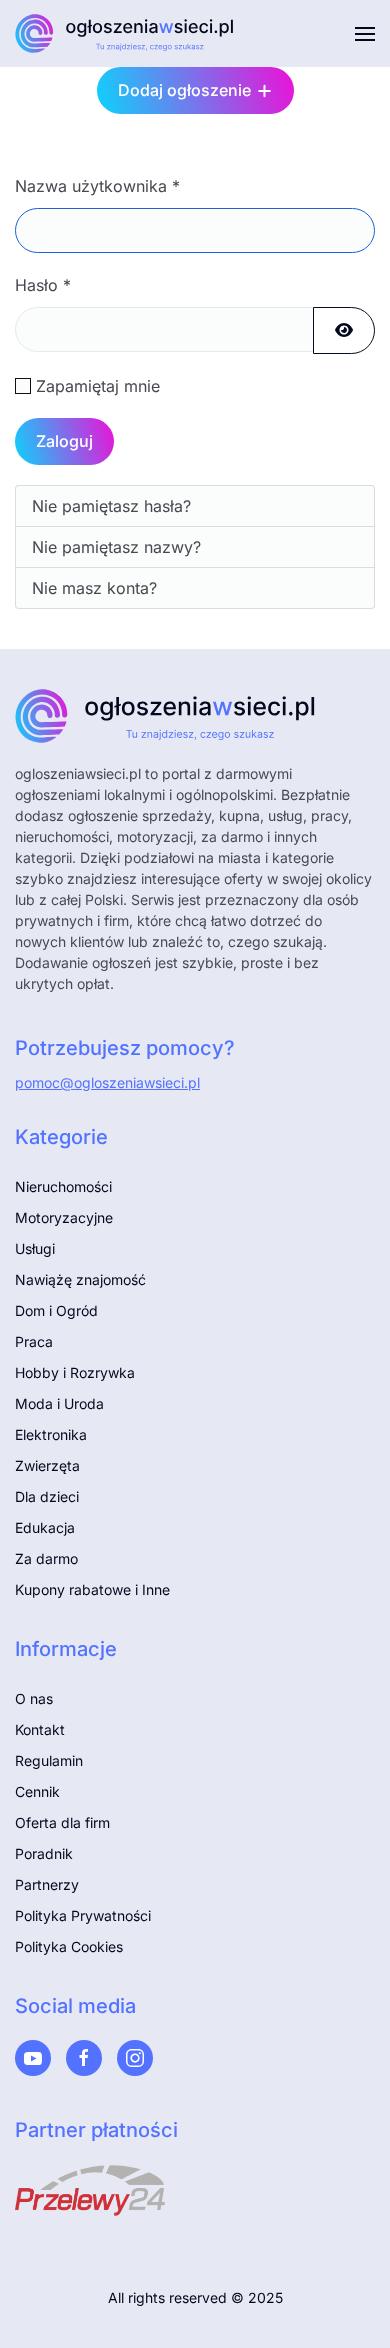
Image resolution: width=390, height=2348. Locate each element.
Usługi (35, 1248)
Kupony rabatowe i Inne (92, 1589)
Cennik (37, 1791)
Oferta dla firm (62, 1822)
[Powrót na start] (125, 33)
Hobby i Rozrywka (75, 1372)
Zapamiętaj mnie (98, 386)
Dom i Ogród (56, 1310)
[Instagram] (135, 2058)
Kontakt (40, 1729)
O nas (34, 1698)
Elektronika (51, 1434)
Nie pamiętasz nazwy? (116, 547)
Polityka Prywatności (83, 1915)
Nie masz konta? (94, 588)
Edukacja (45, 1527)
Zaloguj (64, 441)
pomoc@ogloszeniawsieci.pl (107, 1082)
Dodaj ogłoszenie (184, 90)
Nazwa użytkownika (97, 186)
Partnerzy (47, 1884)
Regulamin (49, 1760)
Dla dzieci (47, 1496)
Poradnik (44, 1853)
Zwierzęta (47, 1465)
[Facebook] (84, 2058)
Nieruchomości (63, 1186)
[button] (365, 33)
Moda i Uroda (59, 1403)
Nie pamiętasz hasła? (111, 506)
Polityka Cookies (69, 1946)
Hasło (43, 285)
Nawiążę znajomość (80, 1279)
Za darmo (46, 1558)
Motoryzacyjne (64, 1217)
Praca (34, 1341)
